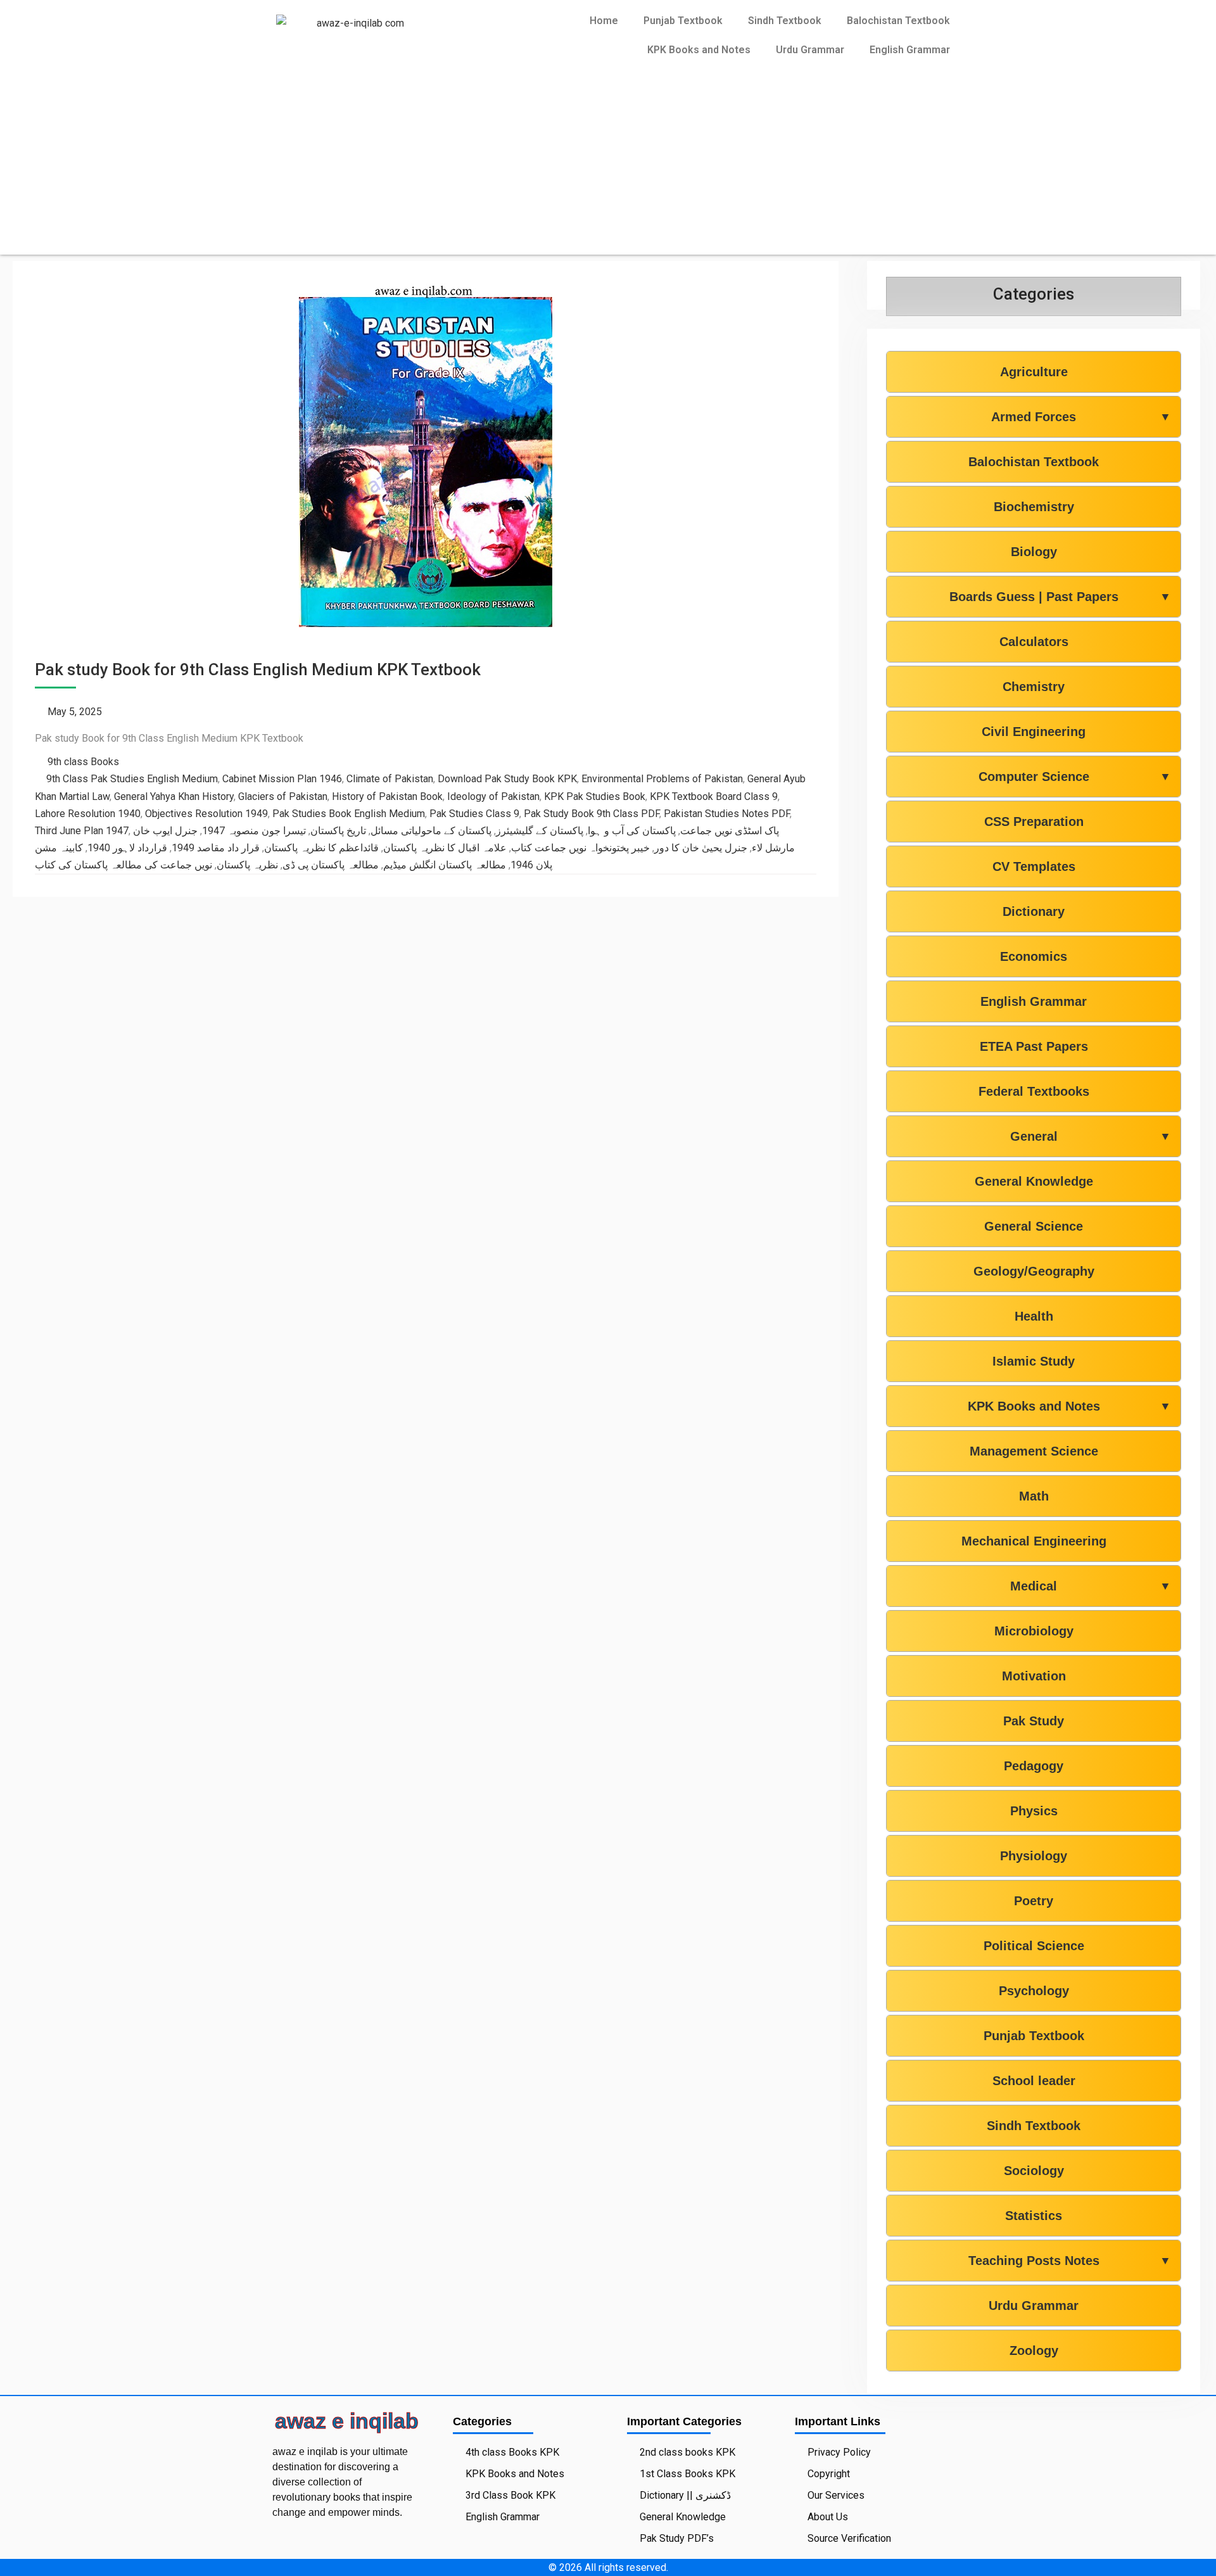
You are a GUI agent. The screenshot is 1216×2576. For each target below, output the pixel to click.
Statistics (1034, 2216)
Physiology (1034, 1856)
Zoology (1034, 2351)
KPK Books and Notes (699, 50)
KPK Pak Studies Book (595, 796)
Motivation (1034, 1676)
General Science (1034, 1226)
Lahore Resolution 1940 (88, 814)
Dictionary (1034, 911)
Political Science (1034, 1946)
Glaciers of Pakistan (283, 796)
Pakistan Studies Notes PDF (727, 814)
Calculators (1034, 642)
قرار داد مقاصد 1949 (216, 848)
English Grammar (910, 50)
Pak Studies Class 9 (474, 814)
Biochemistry (1034, 507)
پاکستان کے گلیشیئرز (540, 831)
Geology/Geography (1034, 1271)
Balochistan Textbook (898, 21)
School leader (1034, 2081)
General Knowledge (1034, 1181)
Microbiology (1034, 1631)
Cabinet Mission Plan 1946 (282, 779)
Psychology (1034, 1991)
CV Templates (1034, 866)
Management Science (1034, 1451)
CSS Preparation (1034, 822)
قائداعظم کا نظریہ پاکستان (321, 848)
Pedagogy (1034, 1766)
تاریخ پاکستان (338, 831)
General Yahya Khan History (174, 796)
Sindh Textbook (785, 21)
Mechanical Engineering (1034, 1541)
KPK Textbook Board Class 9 (714, 796)
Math (1034, 1496)
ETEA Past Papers (1034, 1046)
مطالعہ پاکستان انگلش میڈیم (445, 865)
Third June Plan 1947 (82, 831)
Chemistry (1034, 687)
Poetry (1034, 1901)
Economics (1034, 956)
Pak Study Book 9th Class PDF (592, 814)
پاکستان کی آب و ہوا (632, 831)
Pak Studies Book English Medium (349, 814)
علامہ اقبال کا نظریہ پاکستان (445, 848)
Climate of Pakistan (390, 779)
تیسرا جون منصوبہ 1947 (254, 831)
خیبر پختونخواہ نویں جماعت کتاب (580, 848)
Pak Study (1034, 1721)
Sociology (1034, 2171)
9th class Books (83, 762)
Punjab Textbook (683, 21)
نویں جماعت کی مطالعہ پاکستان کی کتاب (123, 865)
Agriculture (1034, 372)
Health (1034, 1316)
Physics (1034, 1811)
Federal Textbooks (1034, 1091)
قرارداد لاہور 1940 (127, 848)
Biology (1034, 552)
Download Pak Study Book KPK (507, 779)
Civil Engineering (1034, 732)
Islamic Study (1034, 1361)
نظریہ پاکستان (247, 865)
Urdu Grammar (810, 50)
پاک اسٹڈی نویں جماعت (730, 831)
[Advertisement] (608, 166)
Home (604, 21)
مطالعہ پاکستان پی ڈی (331, 865)
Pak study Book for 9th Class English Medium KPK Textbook (258, 669)
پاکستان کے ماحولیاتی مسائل (431, 831)
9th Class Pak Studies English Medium (132, 779)
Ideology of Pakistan (493, 796)
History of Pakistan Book (387, 796)
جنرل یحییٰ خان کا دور (701, 848)
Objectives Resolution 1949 (206, 814)
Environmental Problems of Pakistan (662, 779)
